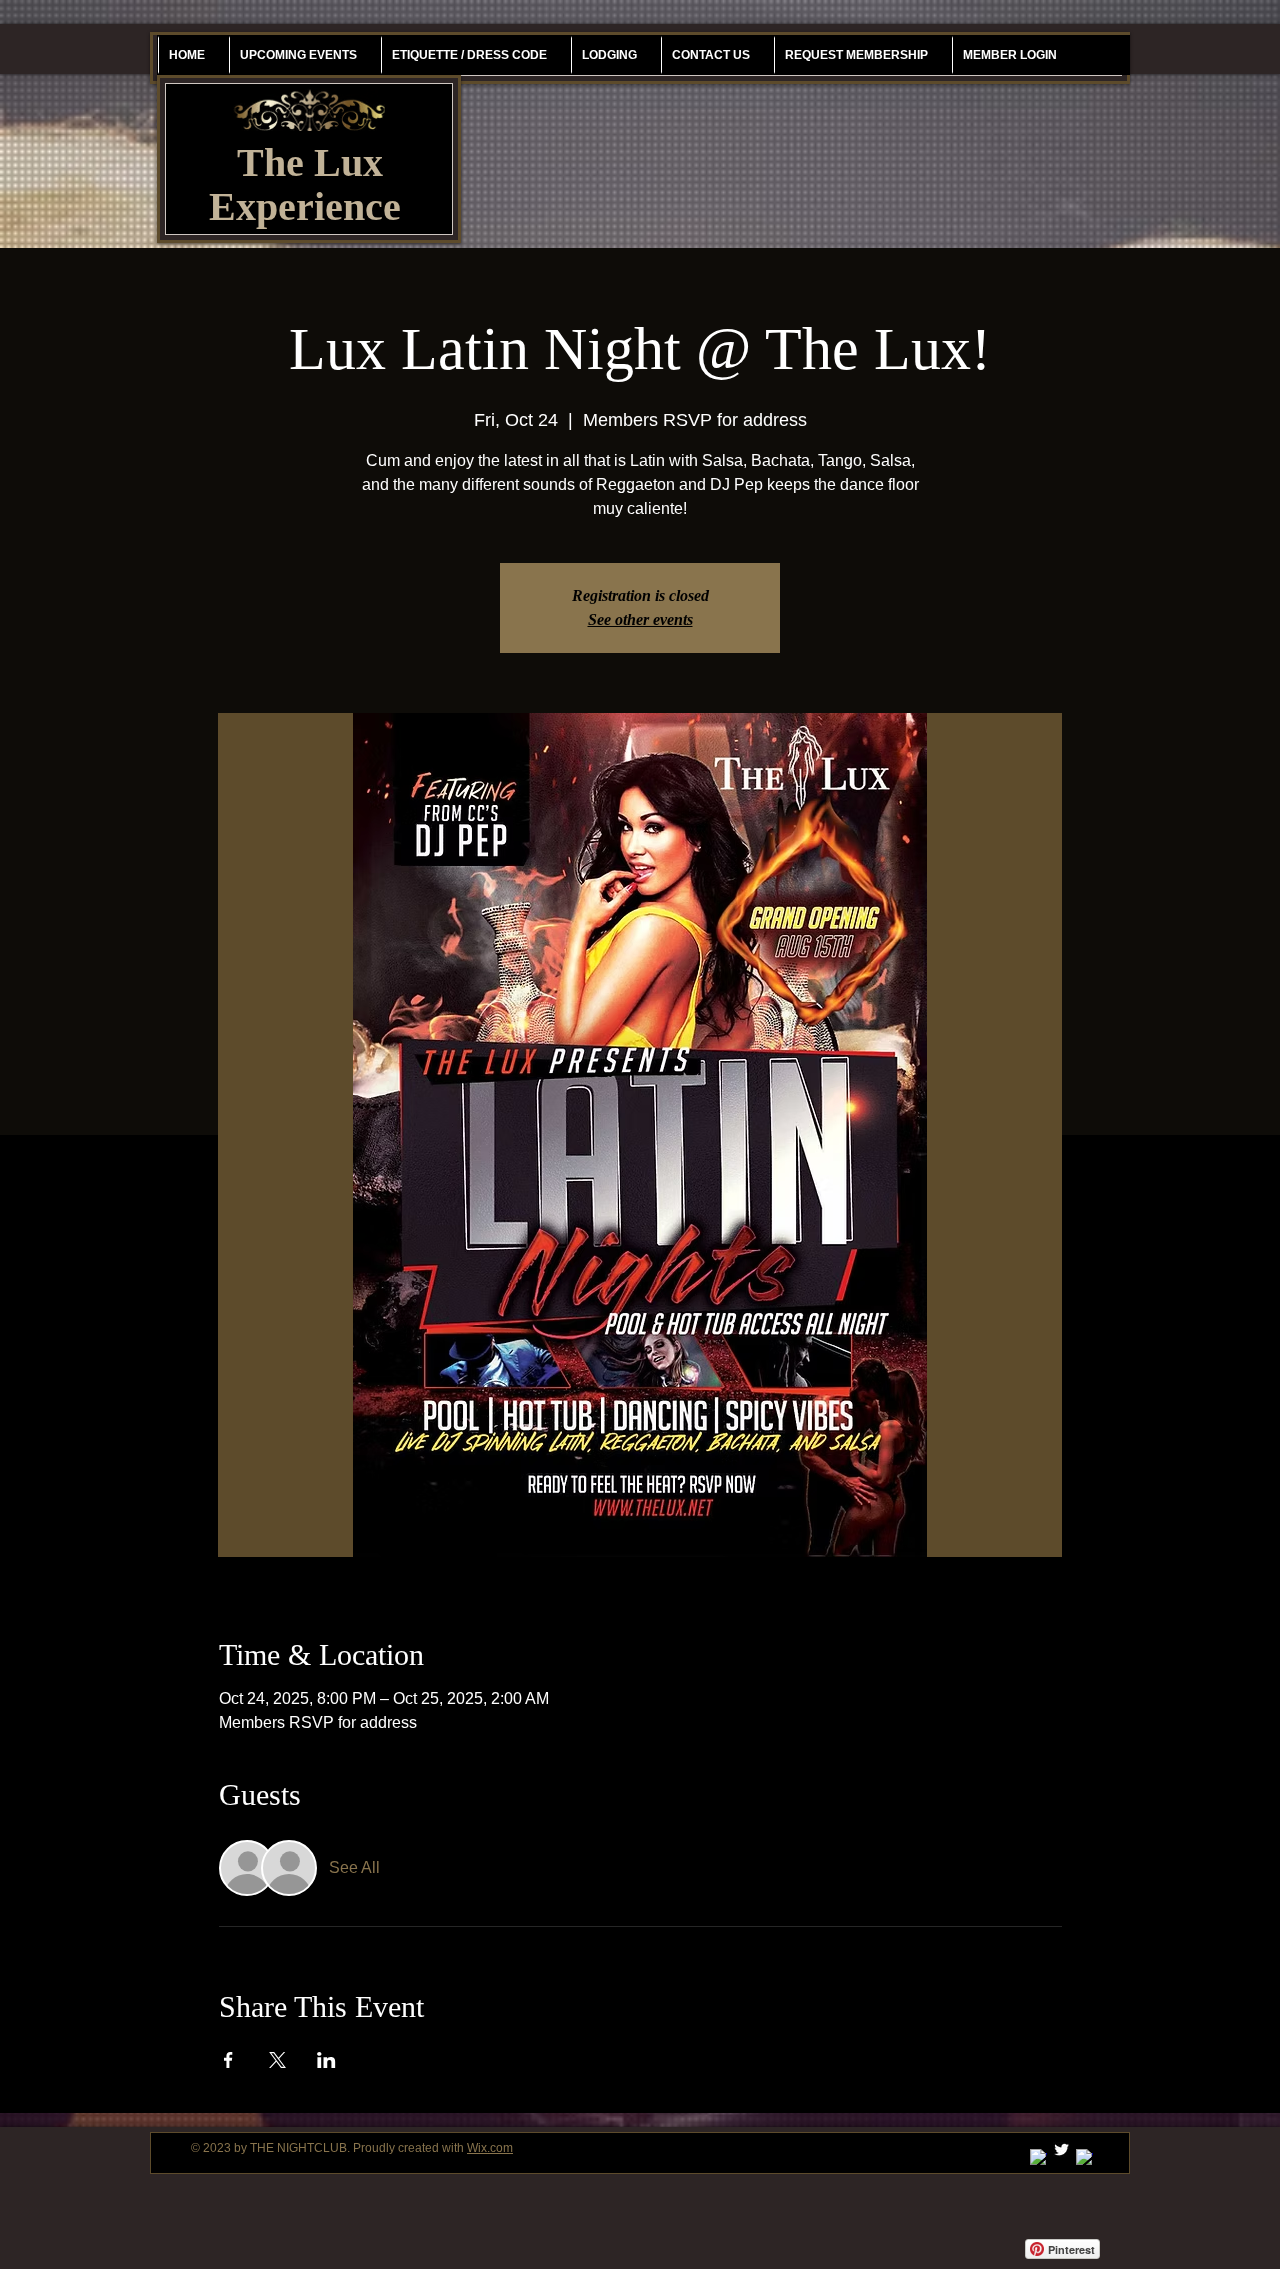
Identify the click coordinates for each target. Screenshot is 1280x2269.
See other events (640, 619)
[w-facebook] (1084, 2157)
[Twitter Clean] (1061, 2149)
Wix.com (490, 2148)
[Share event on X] (277, 2060)
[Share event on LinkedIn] (326, 2060)
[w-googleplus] (1038, 2157)
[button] (856, 55)
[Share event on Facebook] (228, 2060)
